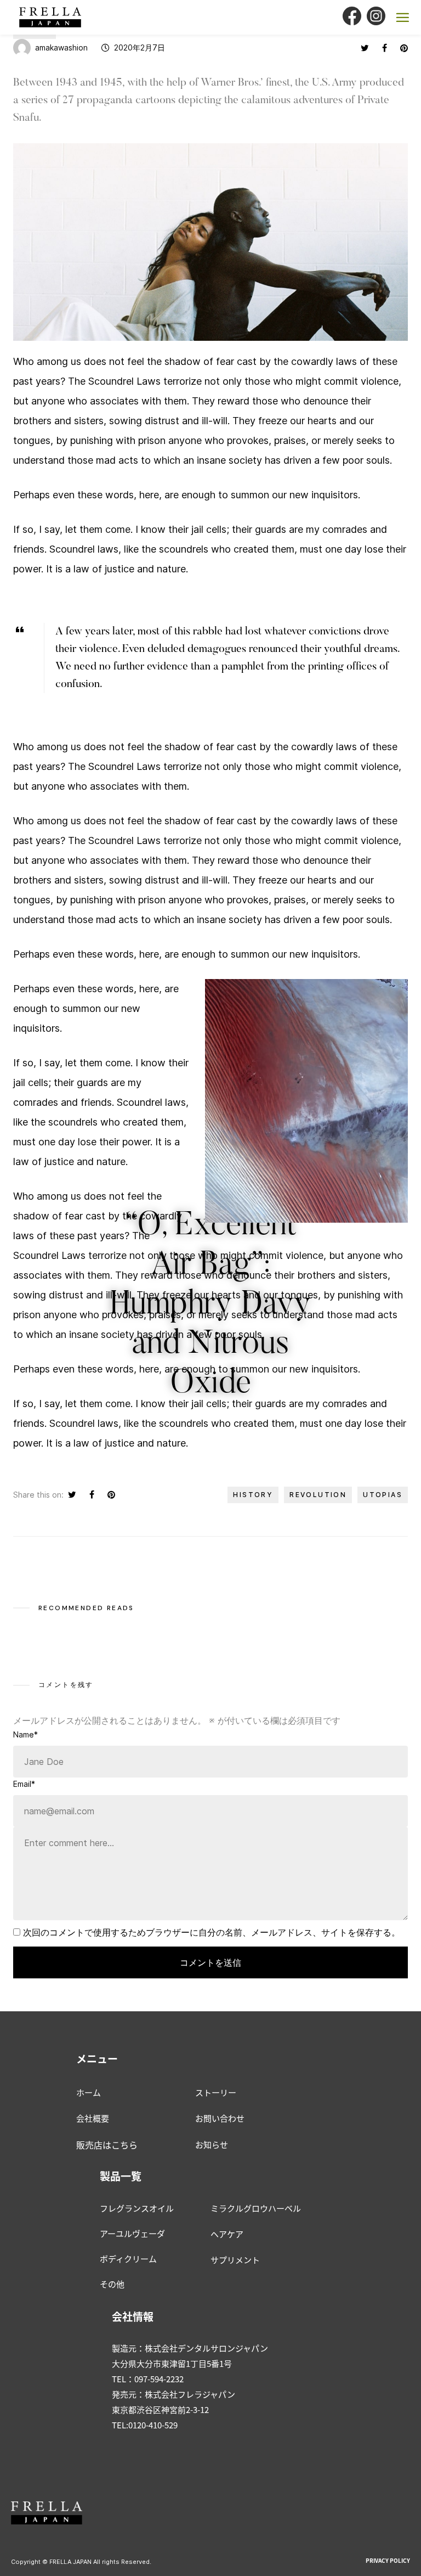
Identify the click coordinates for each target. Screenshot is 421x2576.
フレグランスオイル (137, 2208)
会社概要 (93, 2118)
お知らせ (212, 2144)
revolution (318, 1495)
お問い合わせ (220, 2118)
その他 (112, 2284)
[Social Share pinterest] (404, 48)
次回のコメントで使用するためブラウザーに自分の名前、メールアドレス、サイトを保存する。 (212, 1932)
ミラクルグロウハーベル (256, 2208)
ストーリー (216, 2092)
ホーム (89, 2092)
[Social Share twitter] (365, 48)
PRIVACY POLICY (388, 2560)
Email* (24, 1784)
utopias (383, 1495)
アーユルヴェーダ (132, 2233)
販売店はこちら (107, 2145)
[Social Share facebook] (385, 48)
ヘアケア (227, 2234)
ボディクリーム (128, 2259)
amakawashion (61, 47)
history (253, 1495)
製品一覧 (121, 2176)
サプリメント (235, 2260)
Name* (25, 1734)
